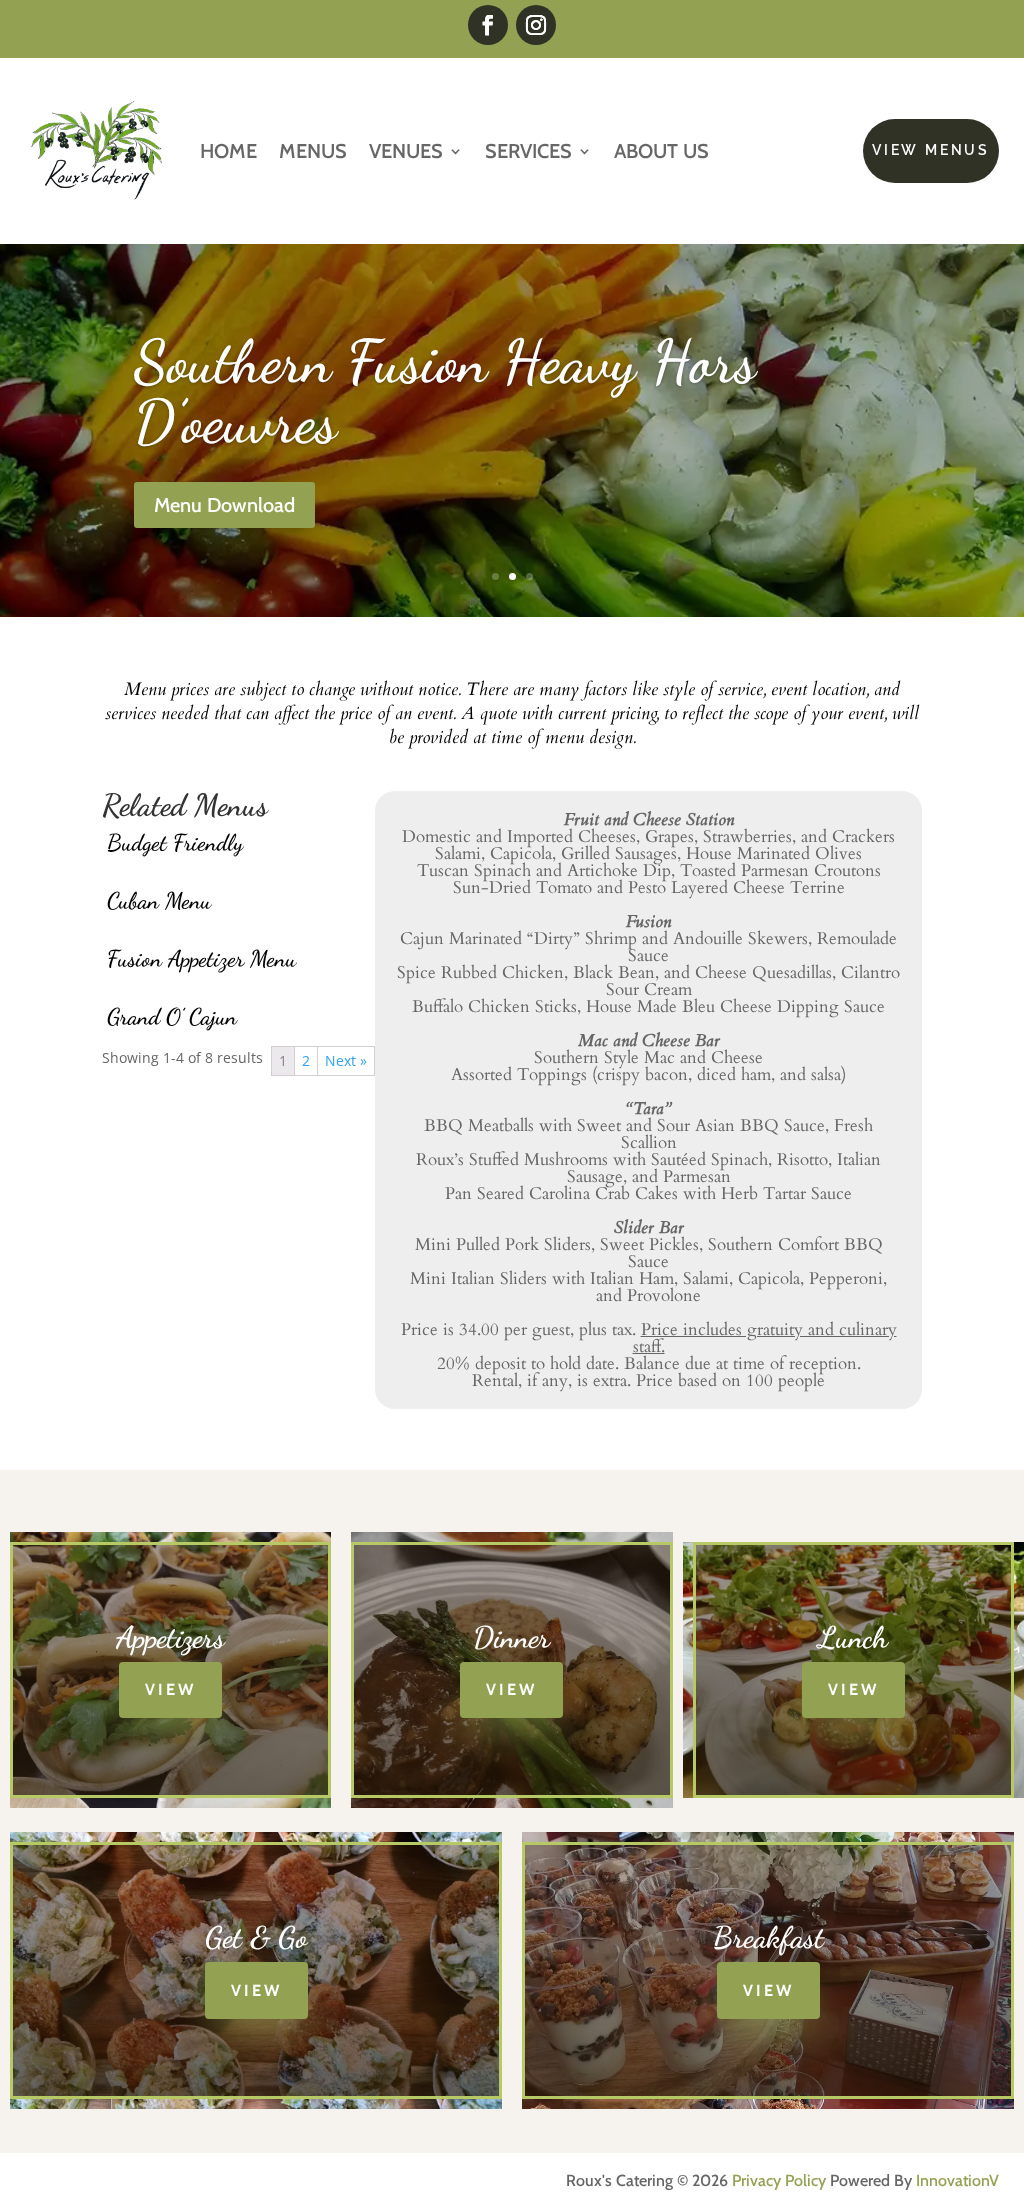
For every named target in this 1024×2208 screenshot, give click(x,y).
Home (228, 151)
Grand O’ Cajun (172, 1016)
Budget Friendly (175, 842)
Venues (406, 151)
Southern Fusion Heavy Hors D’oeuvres (445, 392)
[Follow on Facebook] (488, 25)
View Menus (931, 150)
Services (528, 151)
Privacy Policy (779, 2180)
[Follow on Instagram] (536, 25)
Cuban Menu (159, 900)
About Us (661, 151)
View (170, 1689)
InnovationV (957, 2180)
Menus (313, 151)
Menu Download (224, 505)
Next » (346, 1060)
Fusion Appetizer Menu (201, 958)
